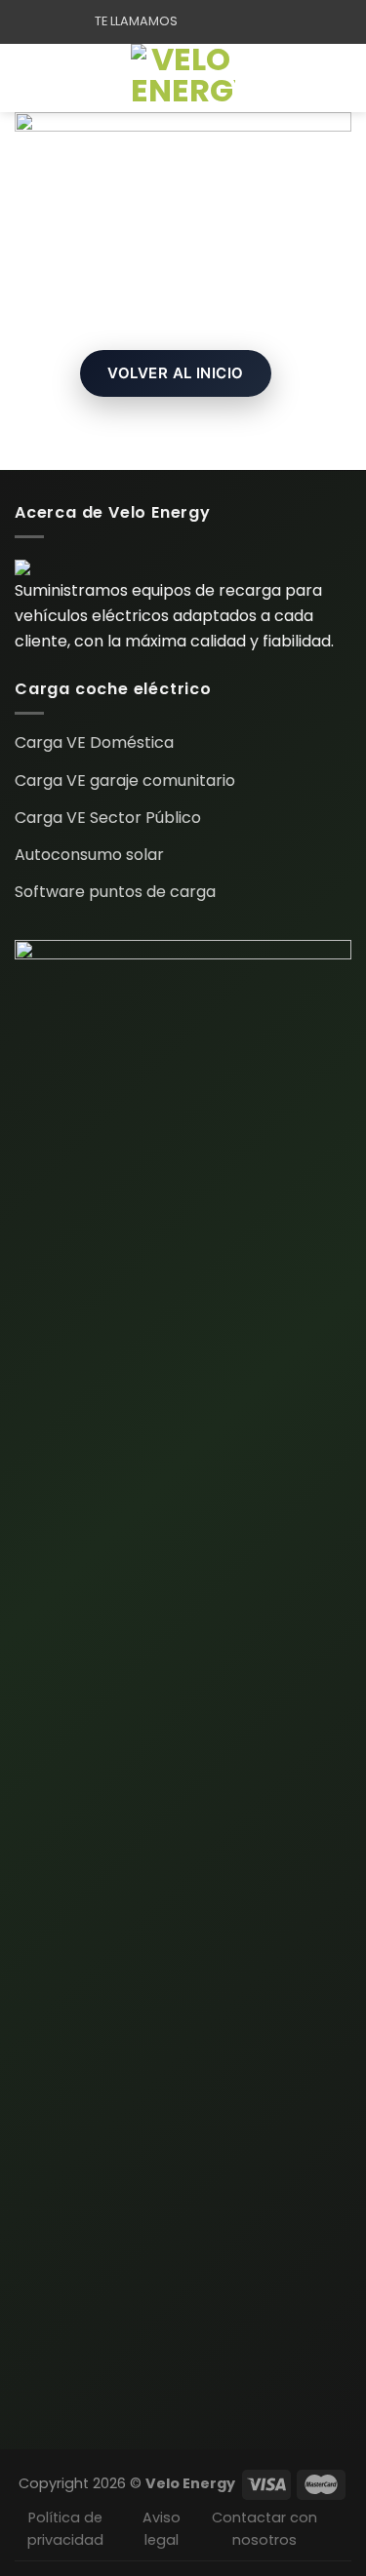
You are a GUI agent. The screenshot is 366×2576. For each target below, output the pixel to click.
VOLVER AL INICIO (175, 373)
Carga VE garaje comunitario (125, 781)
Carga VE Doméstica (94, 742)
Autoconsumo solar (89, 855)
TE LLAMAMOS (136, 21)
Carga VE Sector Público (108, 818)
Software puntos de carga (115, 892)
